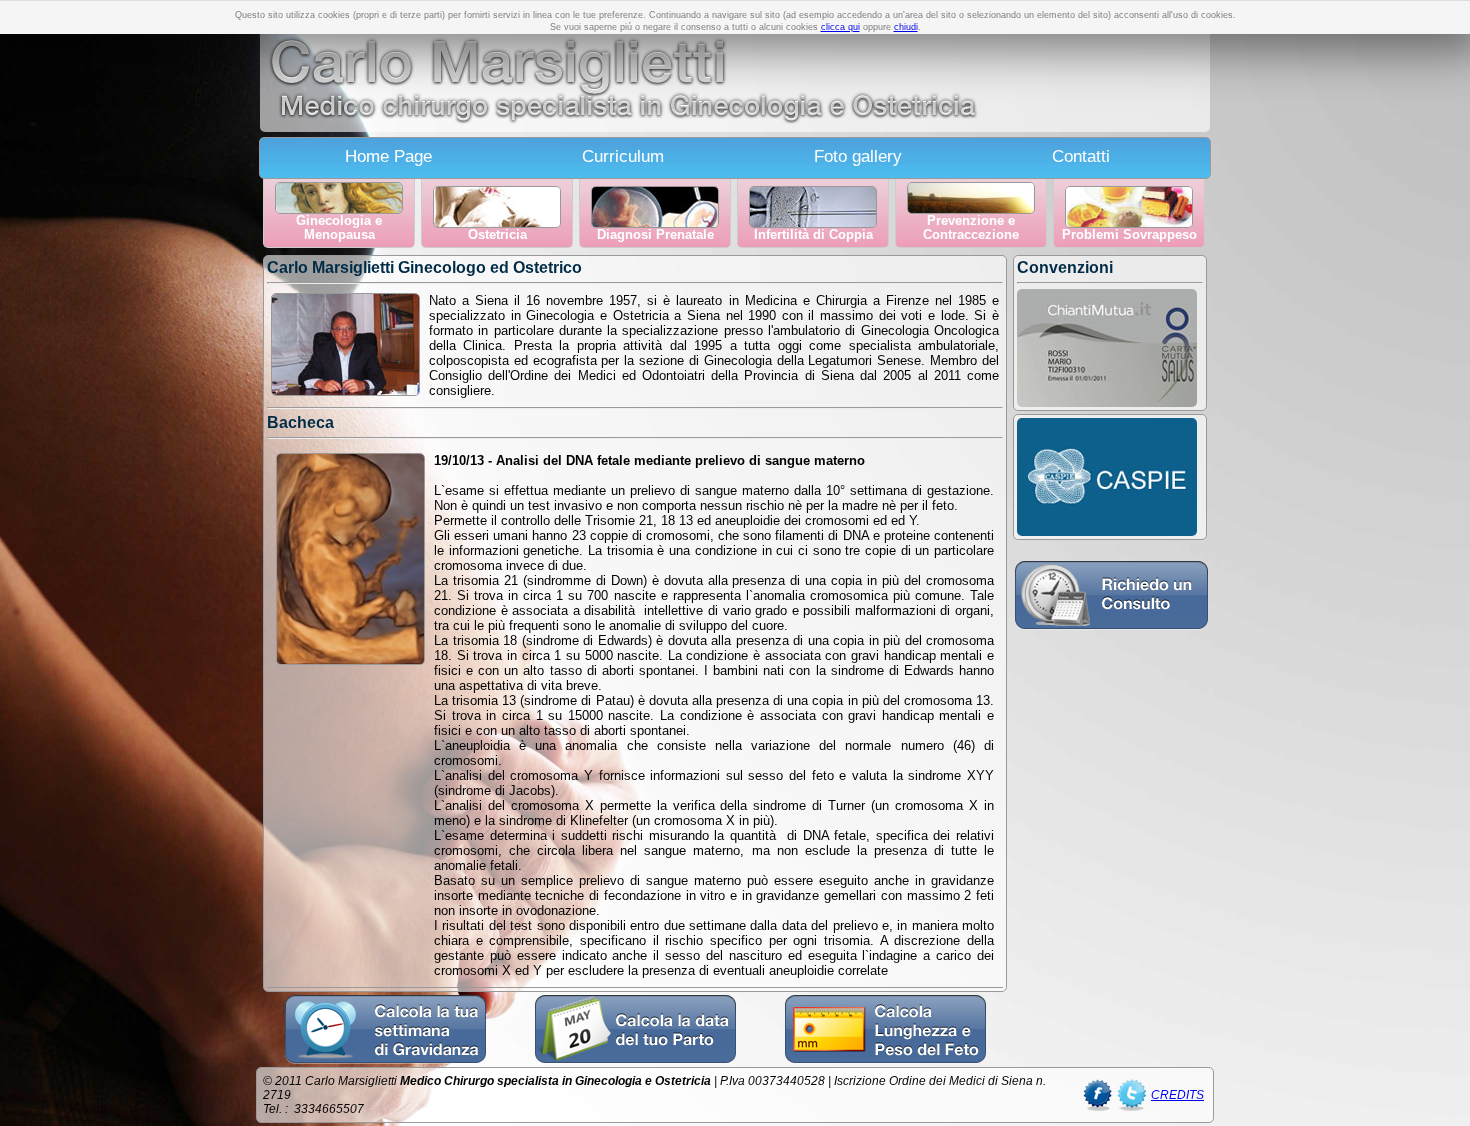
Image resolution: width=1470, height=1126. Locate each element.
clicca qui (840, 27)
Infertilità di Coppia (813, 235)
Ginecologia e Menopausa (339, 228)
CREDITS (1177, 1095)
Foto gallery (858, 156)
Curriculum (623, 156)
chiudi (906, 27)
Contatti (1081, 156)
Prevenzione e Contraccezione (971, 228)
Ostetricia (497, 235)
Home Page (388, 156)
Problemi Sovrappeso (1129, 235)
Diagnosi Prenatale (655, 235)
